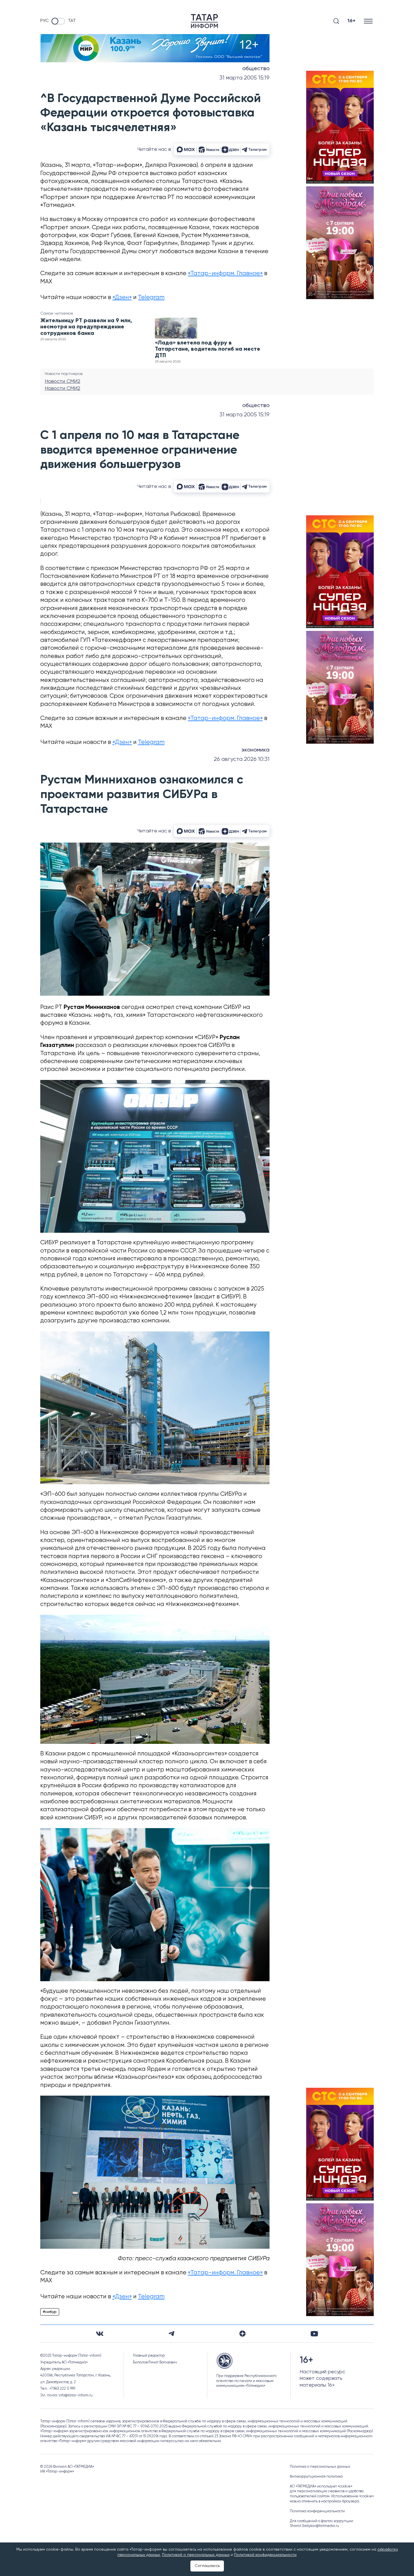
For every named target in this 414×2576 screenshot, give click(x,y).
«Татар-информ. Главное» (225, 274)
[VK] (100, 2334)
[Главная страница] (204, 21)
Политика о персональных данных (320, 2467)
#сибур (50, 2312)
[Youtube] (314, 2334)
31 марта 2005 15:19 (244, 78)
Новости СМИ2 (63, 381)
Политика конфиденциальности (317, 2511)
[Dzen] (242, 2334)
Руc (44, 21)
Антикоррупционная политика (316, 2477)
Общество (256, 69)
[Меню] (369, 21)
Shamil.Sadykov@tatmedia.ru (314, 2526)
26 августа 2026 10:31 (242, 759)
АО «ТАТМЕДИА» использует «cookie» (321, 2486)
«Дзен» (122, 298)
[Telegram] (171, 2334)
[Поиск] (336, 21)
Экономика (255, 750)
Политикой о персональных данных (196, 2555)
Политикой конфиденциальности (265, 2555)
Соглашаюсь (207, 2566)
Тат (72, 21)
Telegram (151, 298)
